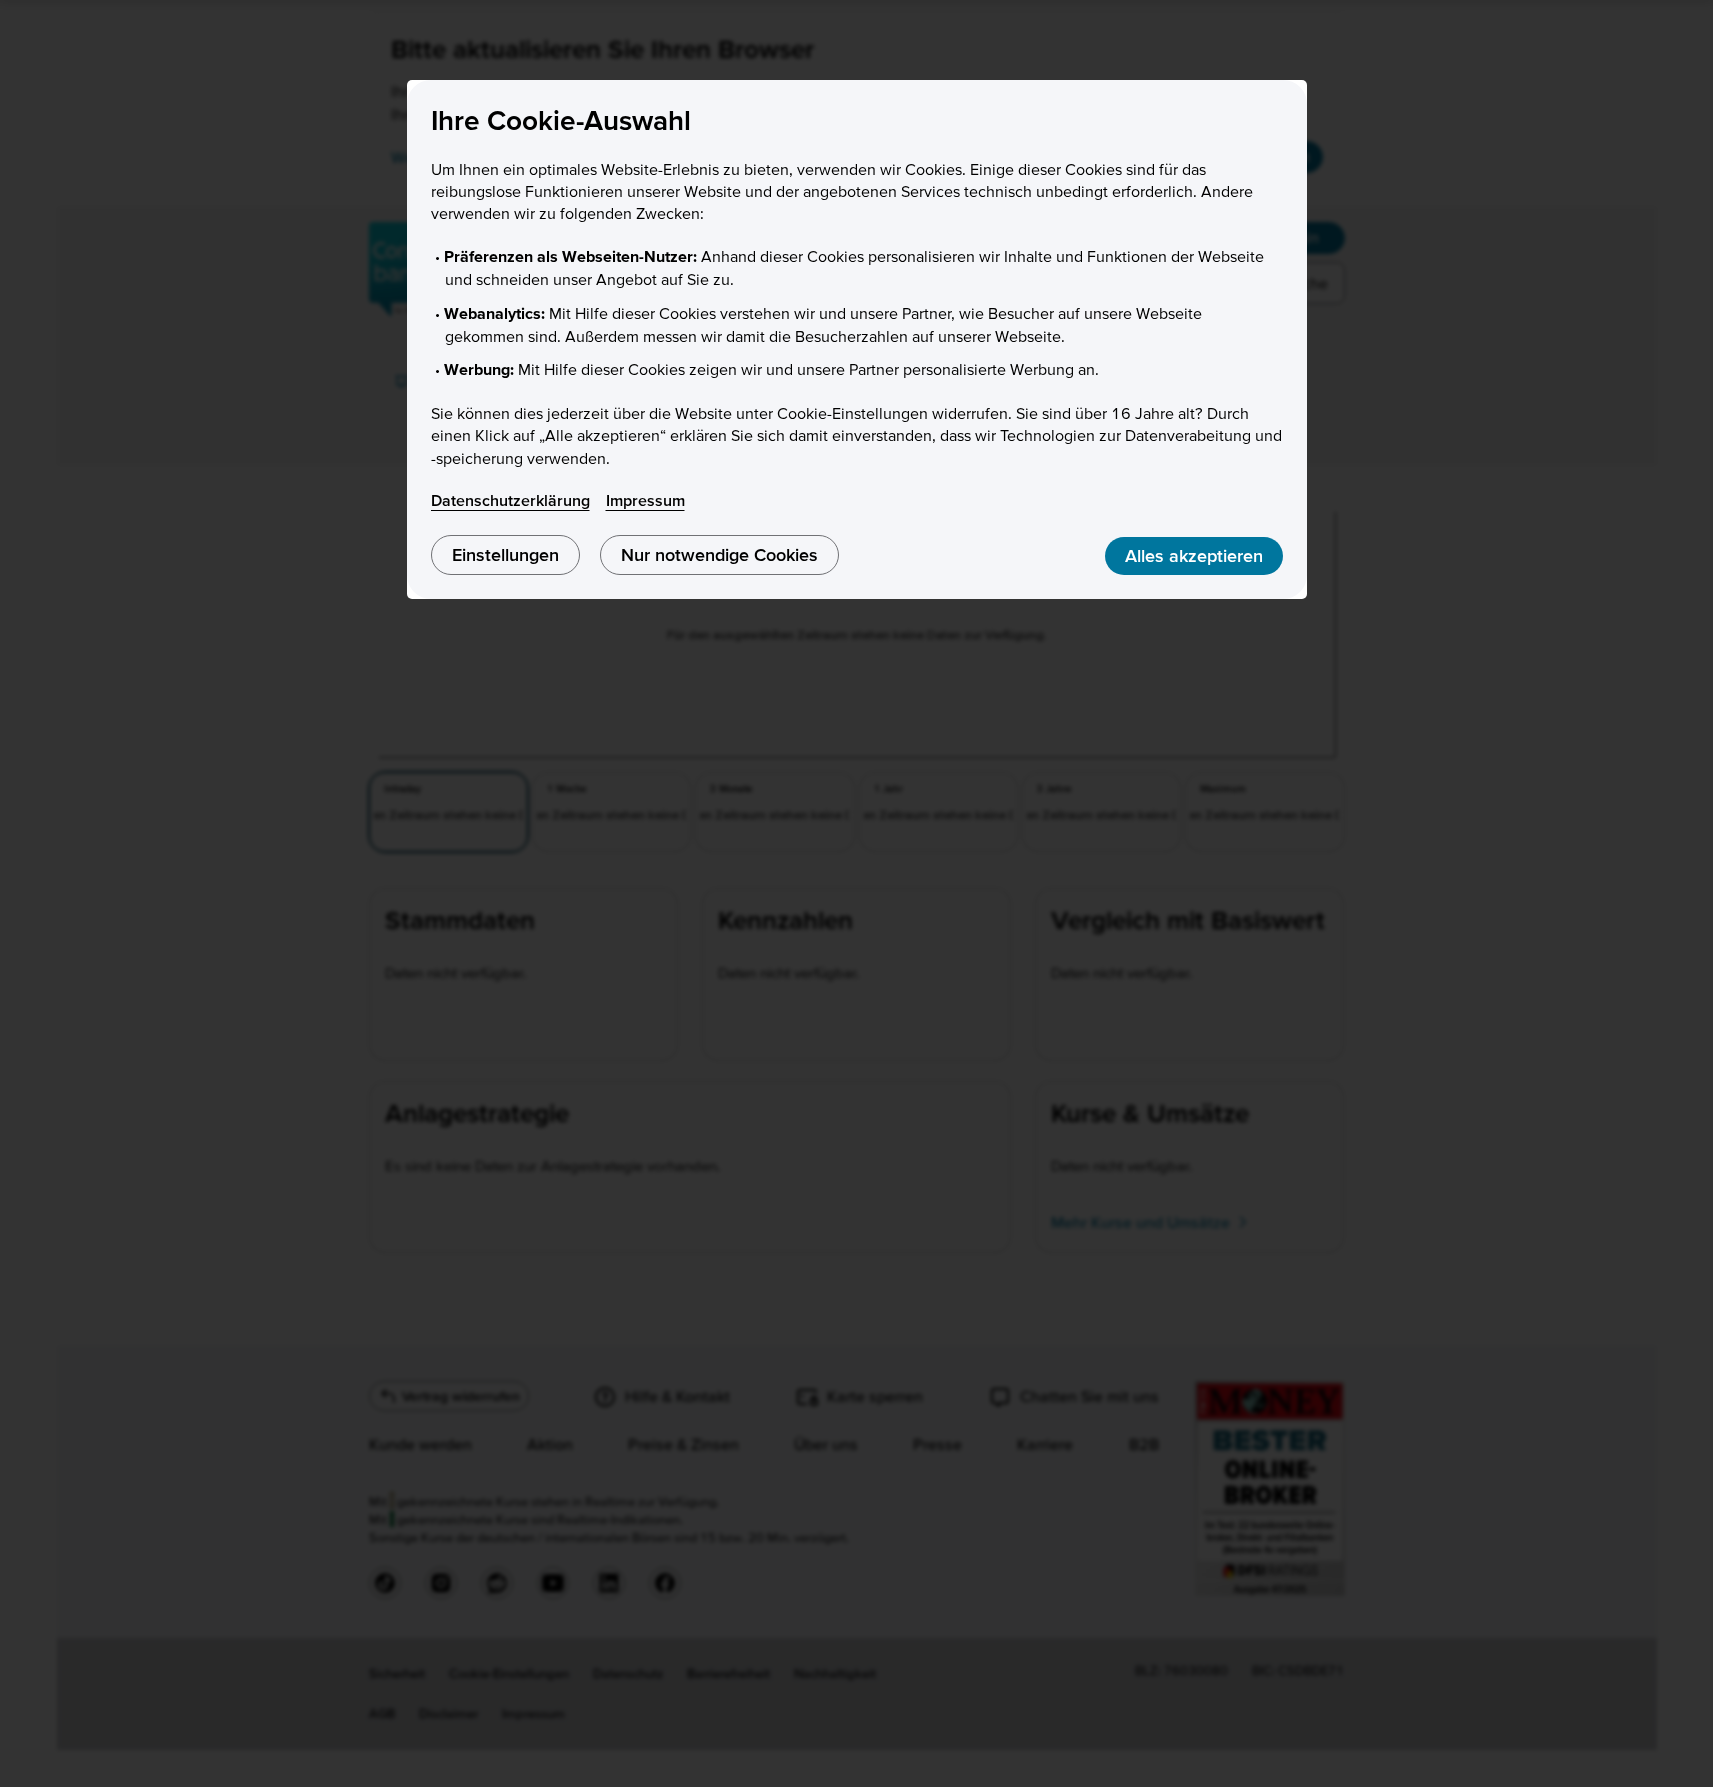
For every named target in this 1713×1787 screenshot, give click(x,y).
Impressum (645, 500)
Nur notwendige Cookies (719, 554)
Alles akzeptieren (1194, 555)
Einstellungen (505, 554)
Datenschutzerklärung (510, 500)
